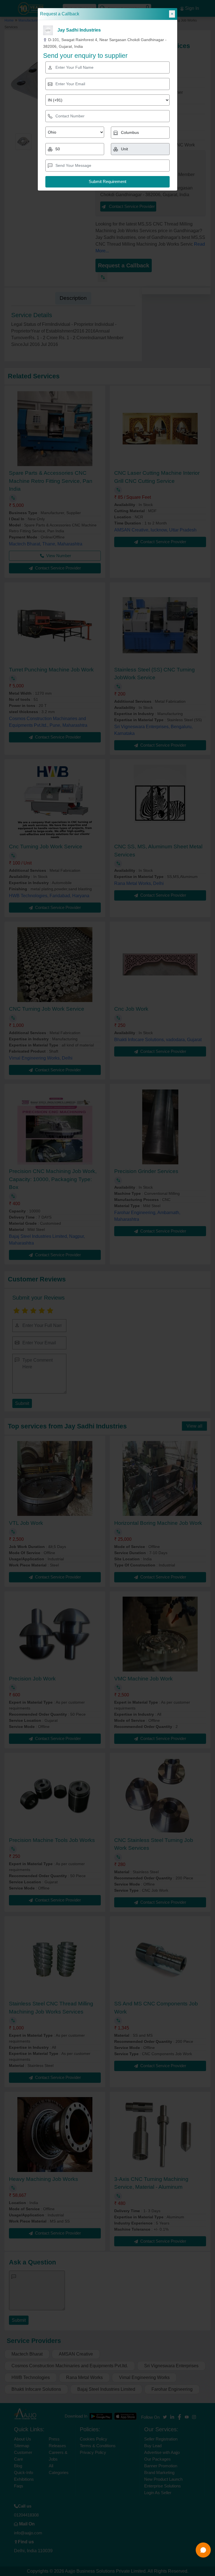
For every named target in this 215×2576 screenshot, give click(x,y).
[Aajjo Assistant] (203, 2550)
